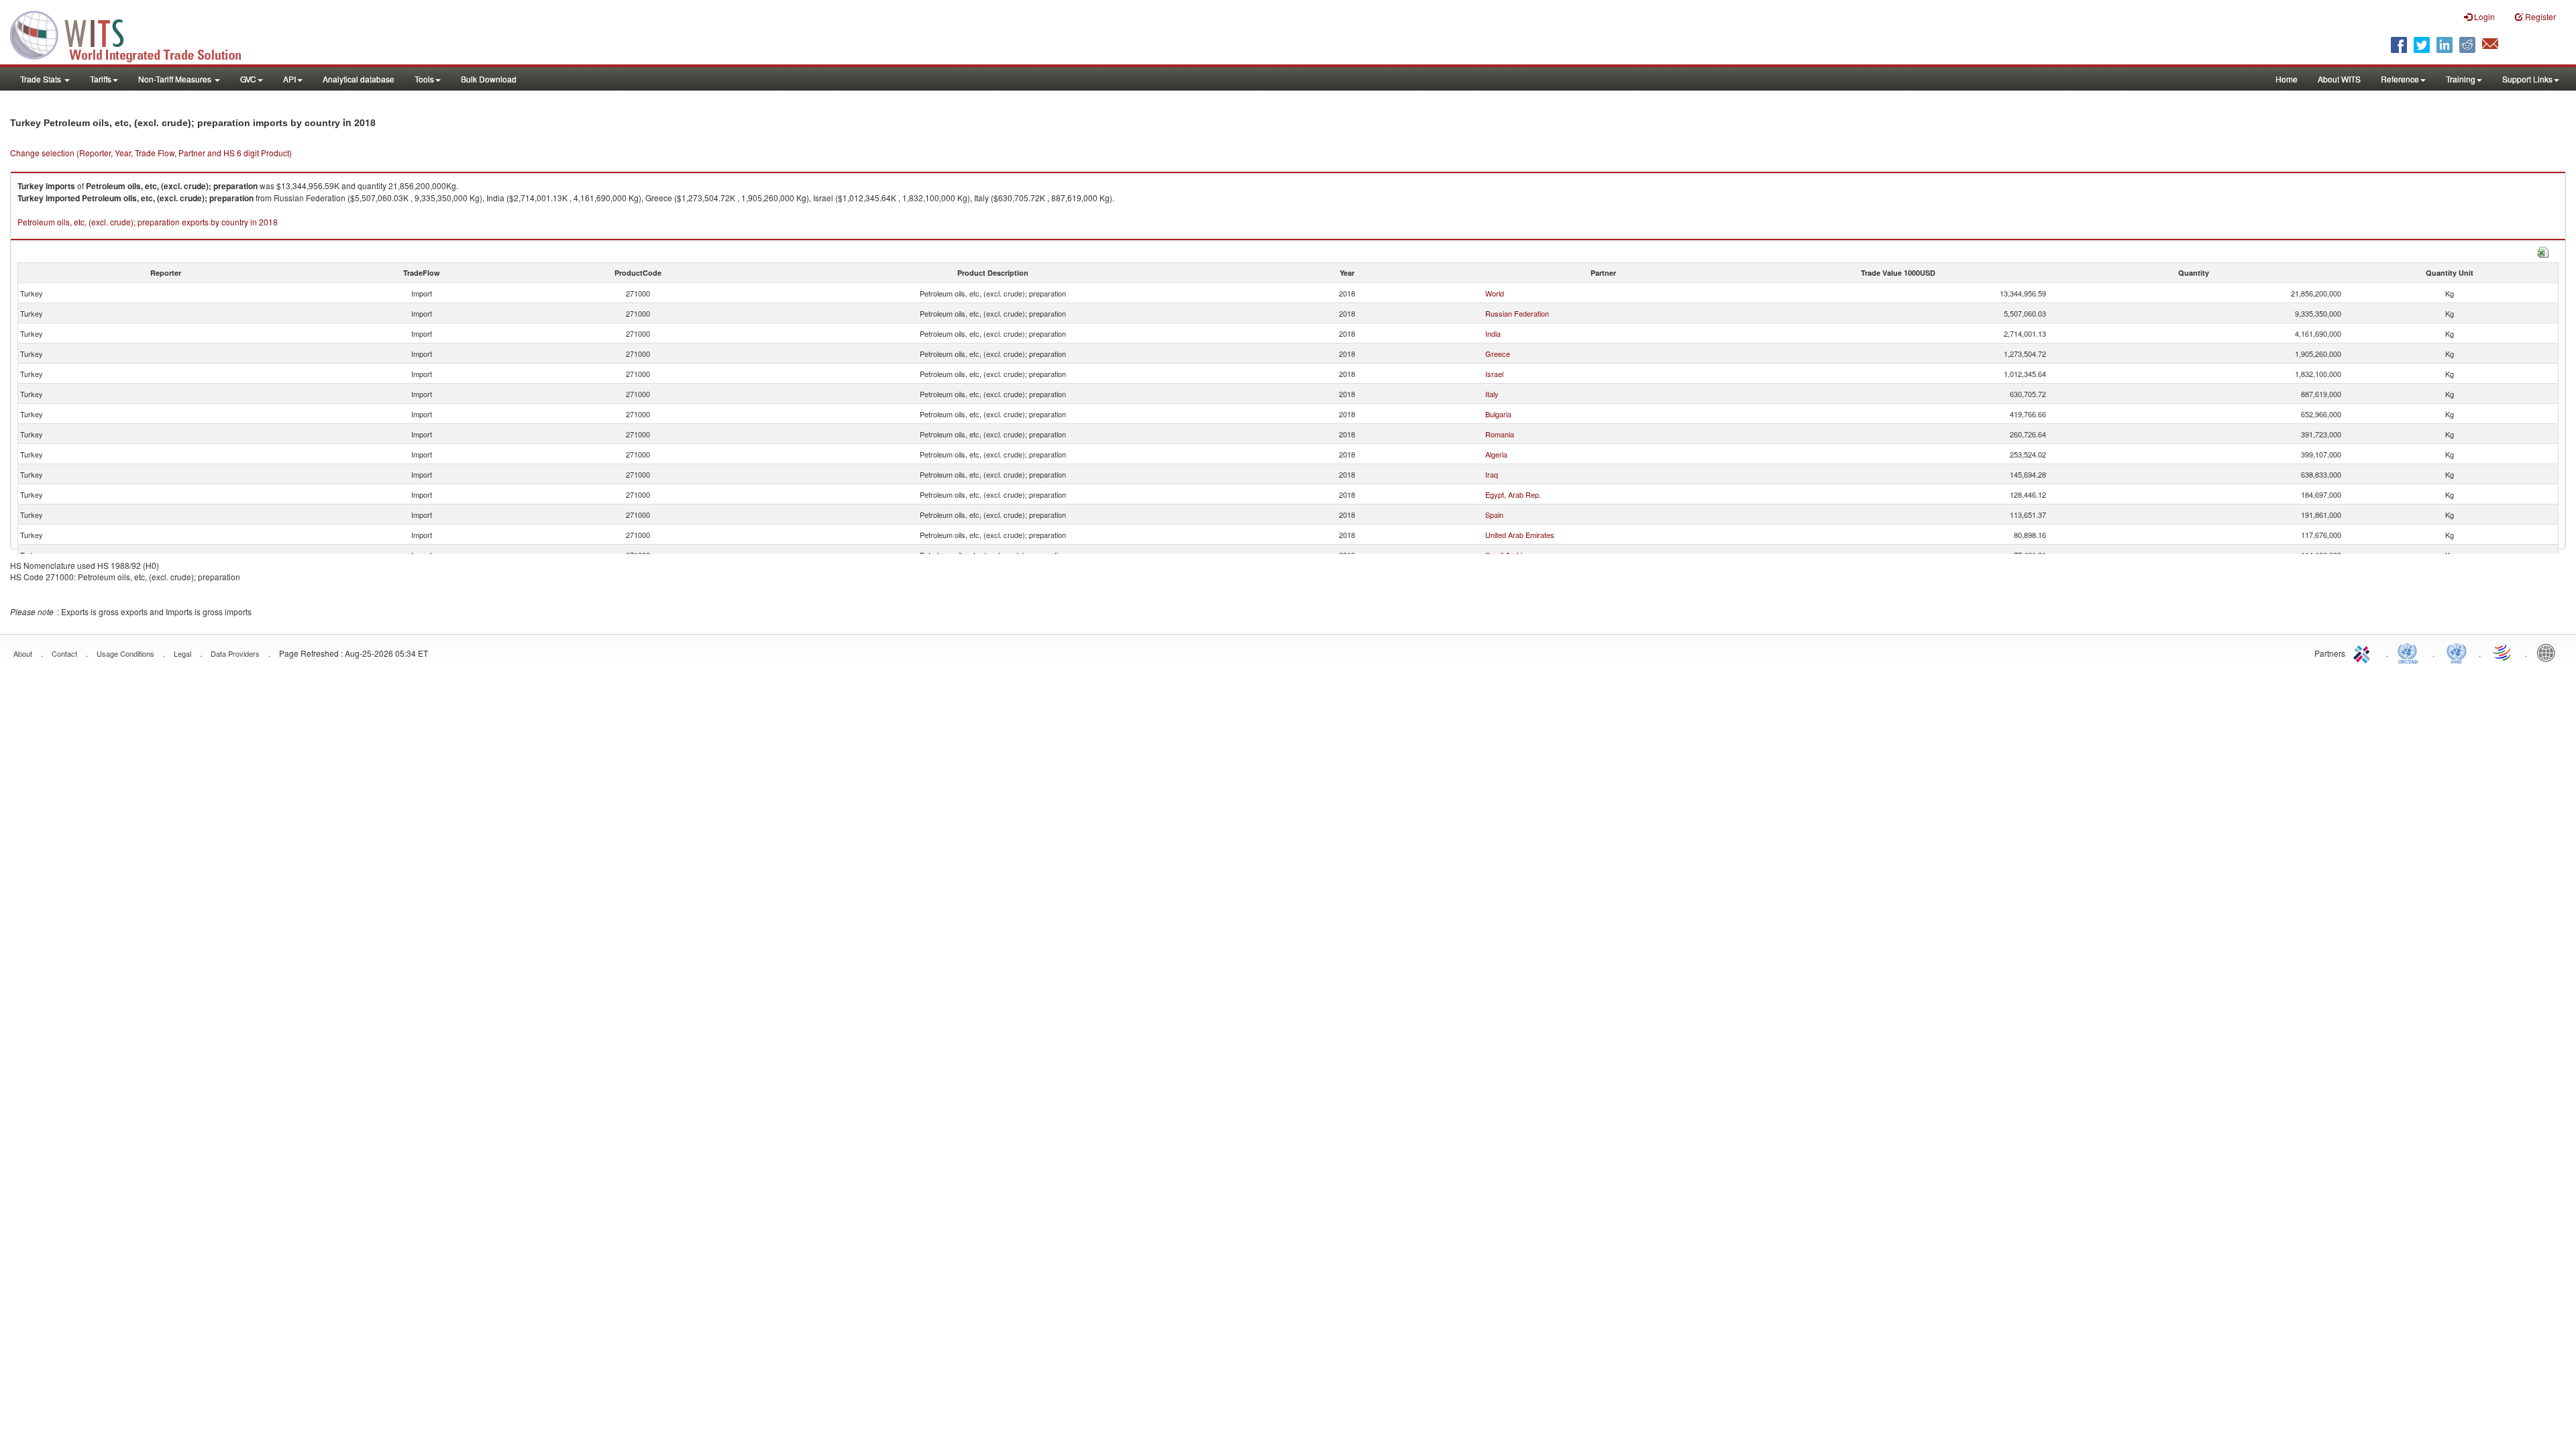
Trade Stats (42, 79)
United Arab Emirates (1520, 535)
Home (2287, 79)
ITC (2364, 652)
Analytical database (359, 79)
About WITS (2339, 79)
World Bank (2549, 652)
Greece (1498, 354)
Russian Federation (1517, 313)
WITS (134, 34)
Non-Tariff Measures (176, 79)
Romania (1500, 434)
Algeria (1496, 454)
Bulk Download (489, 79)
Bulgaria (1498, 414)
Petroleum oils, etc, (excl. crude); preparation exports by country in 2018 (148, 222)
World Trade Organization (2503, 652)
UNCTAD (2410, 652)
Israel (1494, 374)
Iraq (1492, 474)
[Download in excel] (2543, 251)
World (1495, 293)
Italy (1492, 394)
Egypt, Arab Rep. (1513, 494)
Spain (1494, 515)
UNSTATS (2457, 652)
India (1493, 333)
